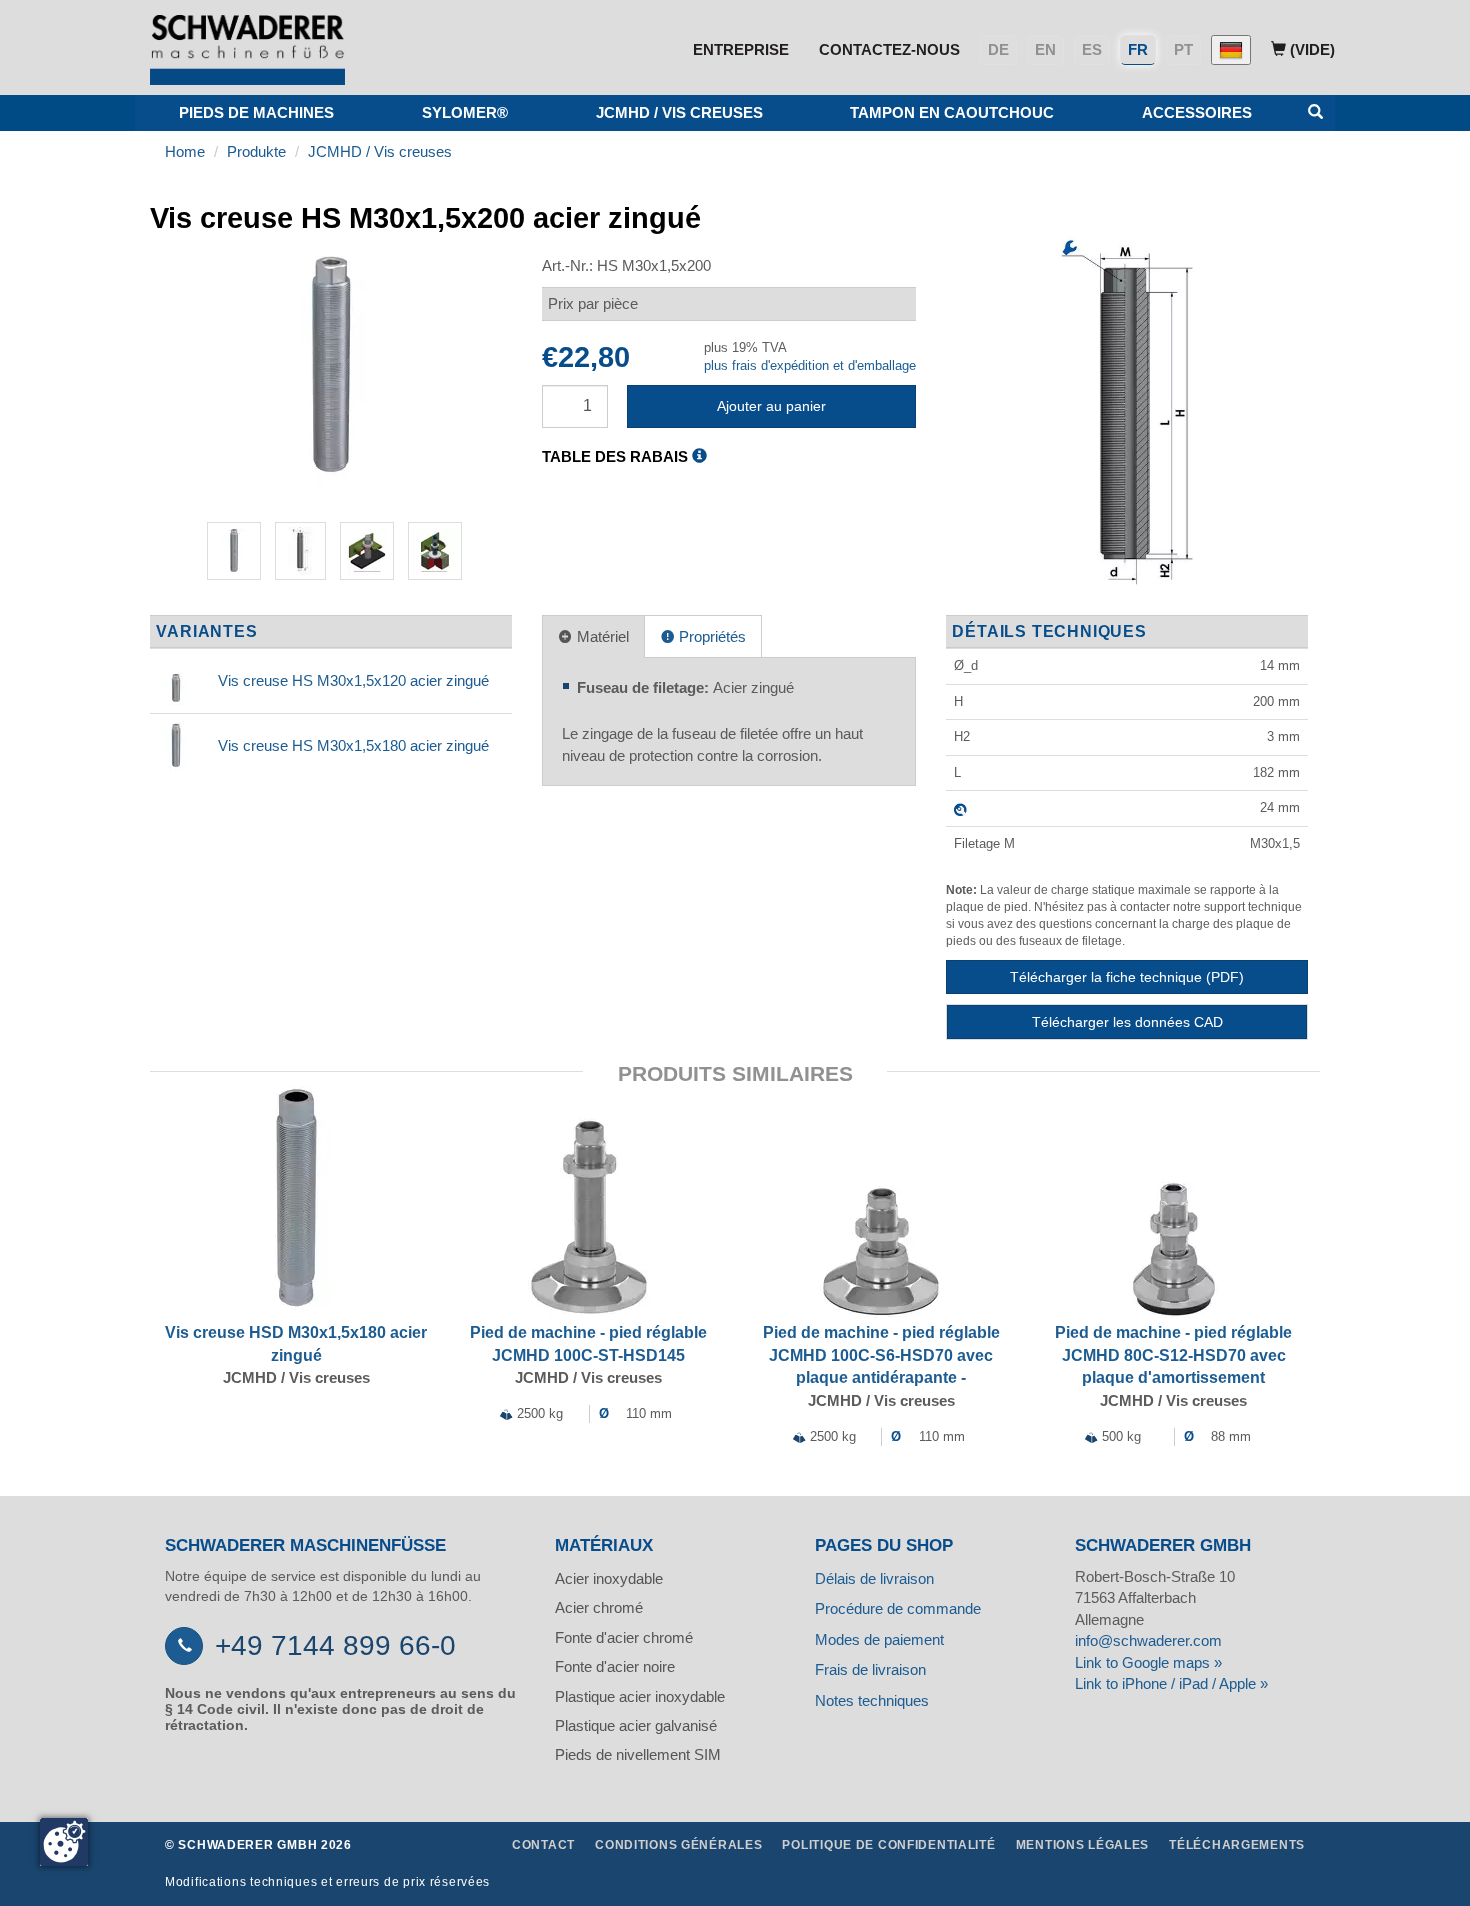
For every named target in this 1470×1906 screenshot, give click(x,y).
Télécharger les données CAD (1127, 1022)
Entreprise (741, 49)
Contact (543, 1845)
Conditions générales (678, 1845)
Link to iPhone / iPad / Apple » (1171, 1683)
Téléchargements (1237, 1845)
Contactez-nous (889, 49)
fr (1138, 49)
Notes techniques (872, 1700)
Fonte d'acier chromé (624, 1637)
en (1045, 49)
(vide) (1310, 49)
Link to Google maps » (1148, 1662)
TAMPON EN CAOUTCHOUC (952, 112)
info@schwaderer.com (1148, 1640)
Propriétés (710, 636)
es (1092, 49)
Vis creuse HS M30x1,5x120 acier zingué (353, 680)
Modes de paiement (879, 1639)
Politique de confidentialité (888, 1845)
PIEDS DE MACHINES (256, 112)
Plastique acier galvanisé (636, 1725)
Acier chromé (599, 1607)
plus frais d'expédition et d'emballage (810, 365)
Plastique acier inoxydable (640, 1696)
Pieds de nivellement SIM (638, 1754)
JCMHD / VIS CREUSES (679, 112)
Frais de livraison (870, 1669)
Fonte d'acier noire (615, 1666)
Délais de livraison (874, 1578)
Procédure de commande (898, 1608)
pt (1183, 49)
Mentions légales (1083, 1845)
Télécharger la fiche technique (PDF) (1127, 977)
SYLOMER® (465, 112)
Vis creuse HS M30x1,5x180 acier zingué (353, 745)
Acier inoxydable (609, 1578)
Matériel (601, 636)
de (998, 49)
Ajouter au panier (771, 406)
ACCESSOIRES (1197, 112)
